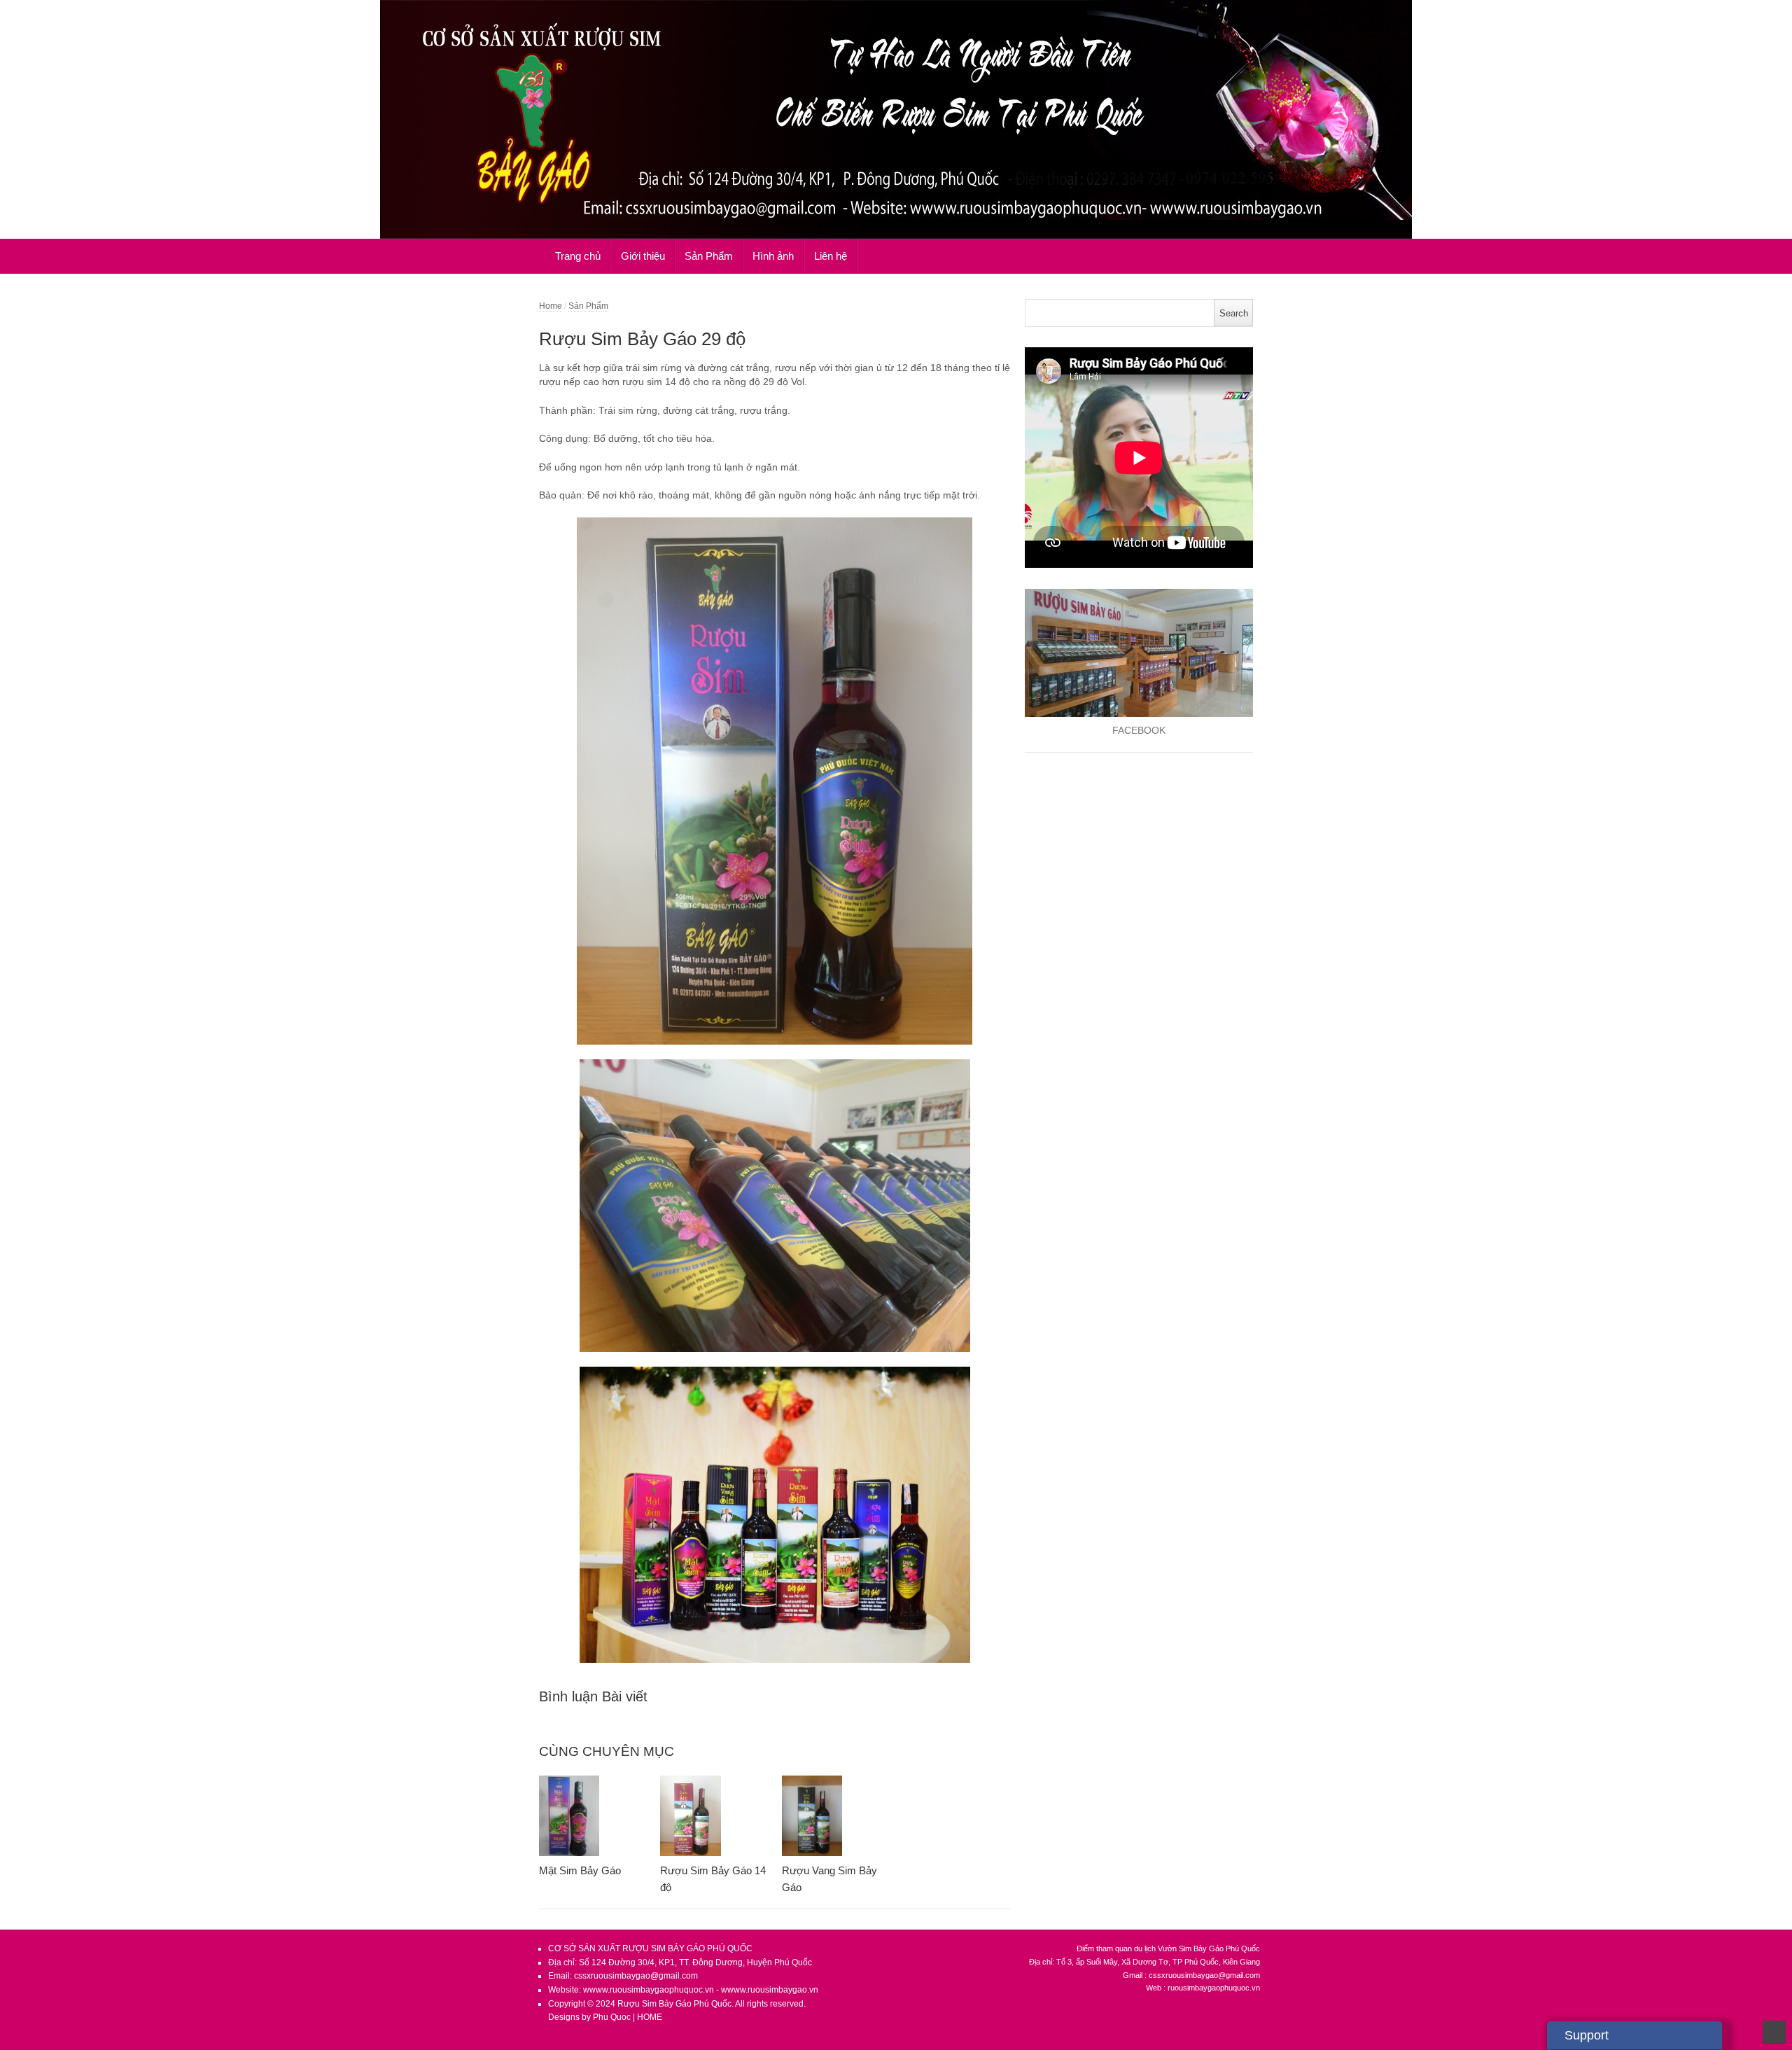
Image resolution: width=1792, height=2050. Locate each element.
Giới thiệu (643, 256)
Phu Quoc (613, 2017)
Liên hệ (831, 256)
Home (551, 306)
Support (1587, 2035)
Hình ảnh (773, 256)
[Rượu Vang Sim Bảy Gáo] (835, 1816)
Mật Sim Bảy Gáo (580, 1870)
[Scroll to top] (1774, 2032)
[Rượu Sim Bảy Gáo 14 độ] (714, 1816)
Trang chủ (578, 256)
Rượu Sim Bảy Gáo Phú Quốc (674, 2004)
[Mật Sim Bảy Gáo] (593, 1816)
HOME (650, 2017)
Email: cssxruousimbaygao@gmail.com (623, 1976)
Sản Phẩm (709, 256)
